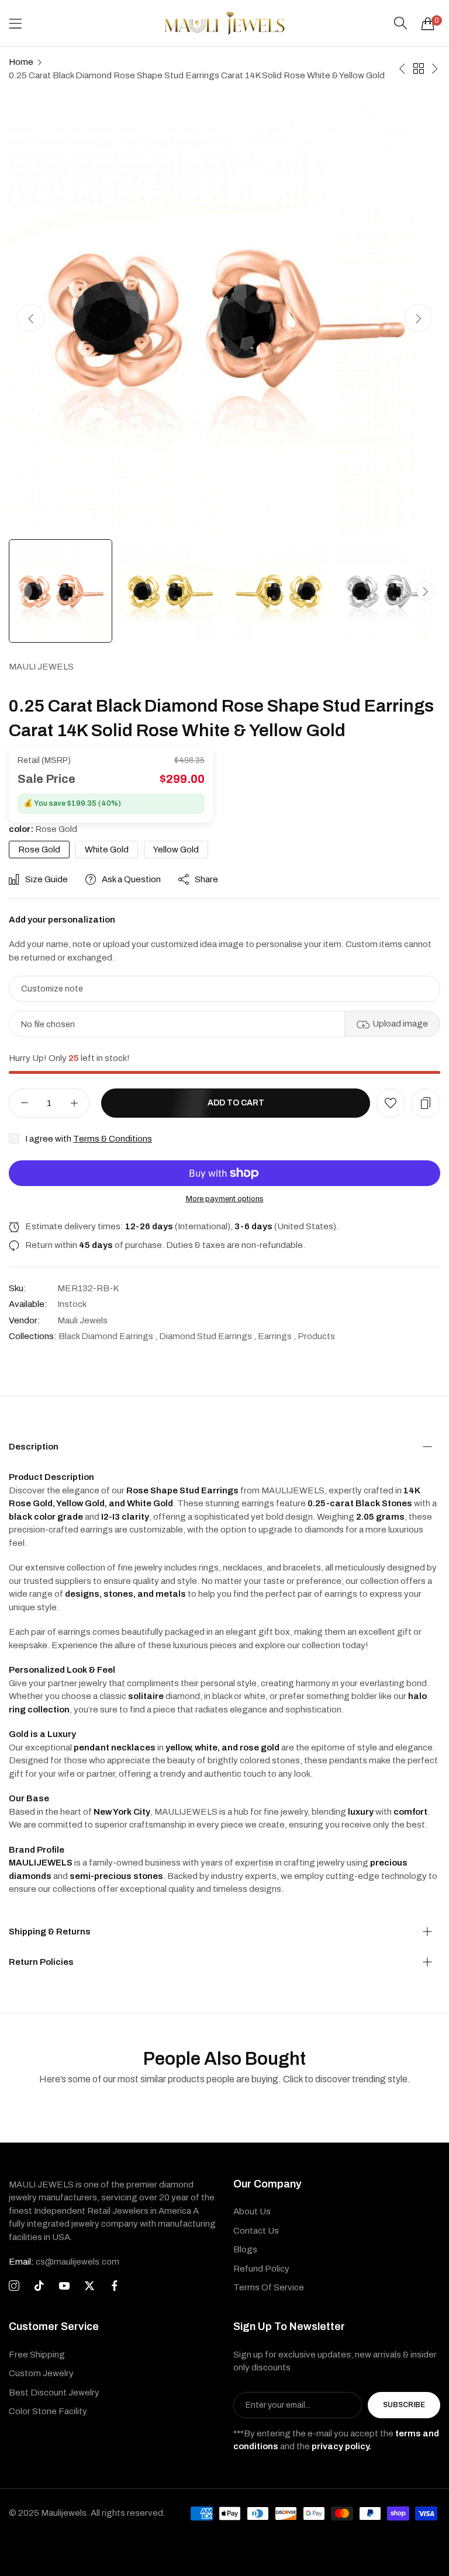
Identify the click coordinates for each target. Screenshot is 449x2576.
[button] (418, 318)
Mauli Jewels (41, 667)
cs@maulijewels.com (64, 2262)
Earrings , (277, 1336)
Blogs (245, 2249)
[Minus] (24, 1103)
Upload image (400, 1024)
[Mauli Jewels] (224, 23)
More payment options (225, 1199)
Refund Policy (261, 2269)
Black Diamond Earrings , (108, 1336)
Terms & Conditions (113, 1139)
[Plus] (74, 1103)
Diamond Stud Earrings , (208, 1336)
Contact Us (256, 2231)
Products (316, 1336)
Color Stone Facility (48, 2411)
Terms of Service (269, 2287)
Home (21, 62)
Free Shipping (37, 2355)
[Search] (400, 23)
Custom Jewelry (41, 2373)
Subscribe (404, 2405)
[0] (428, 23)
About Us (252, 2211)
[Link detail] (14, 2286)
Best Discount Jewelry (54, 2393)
